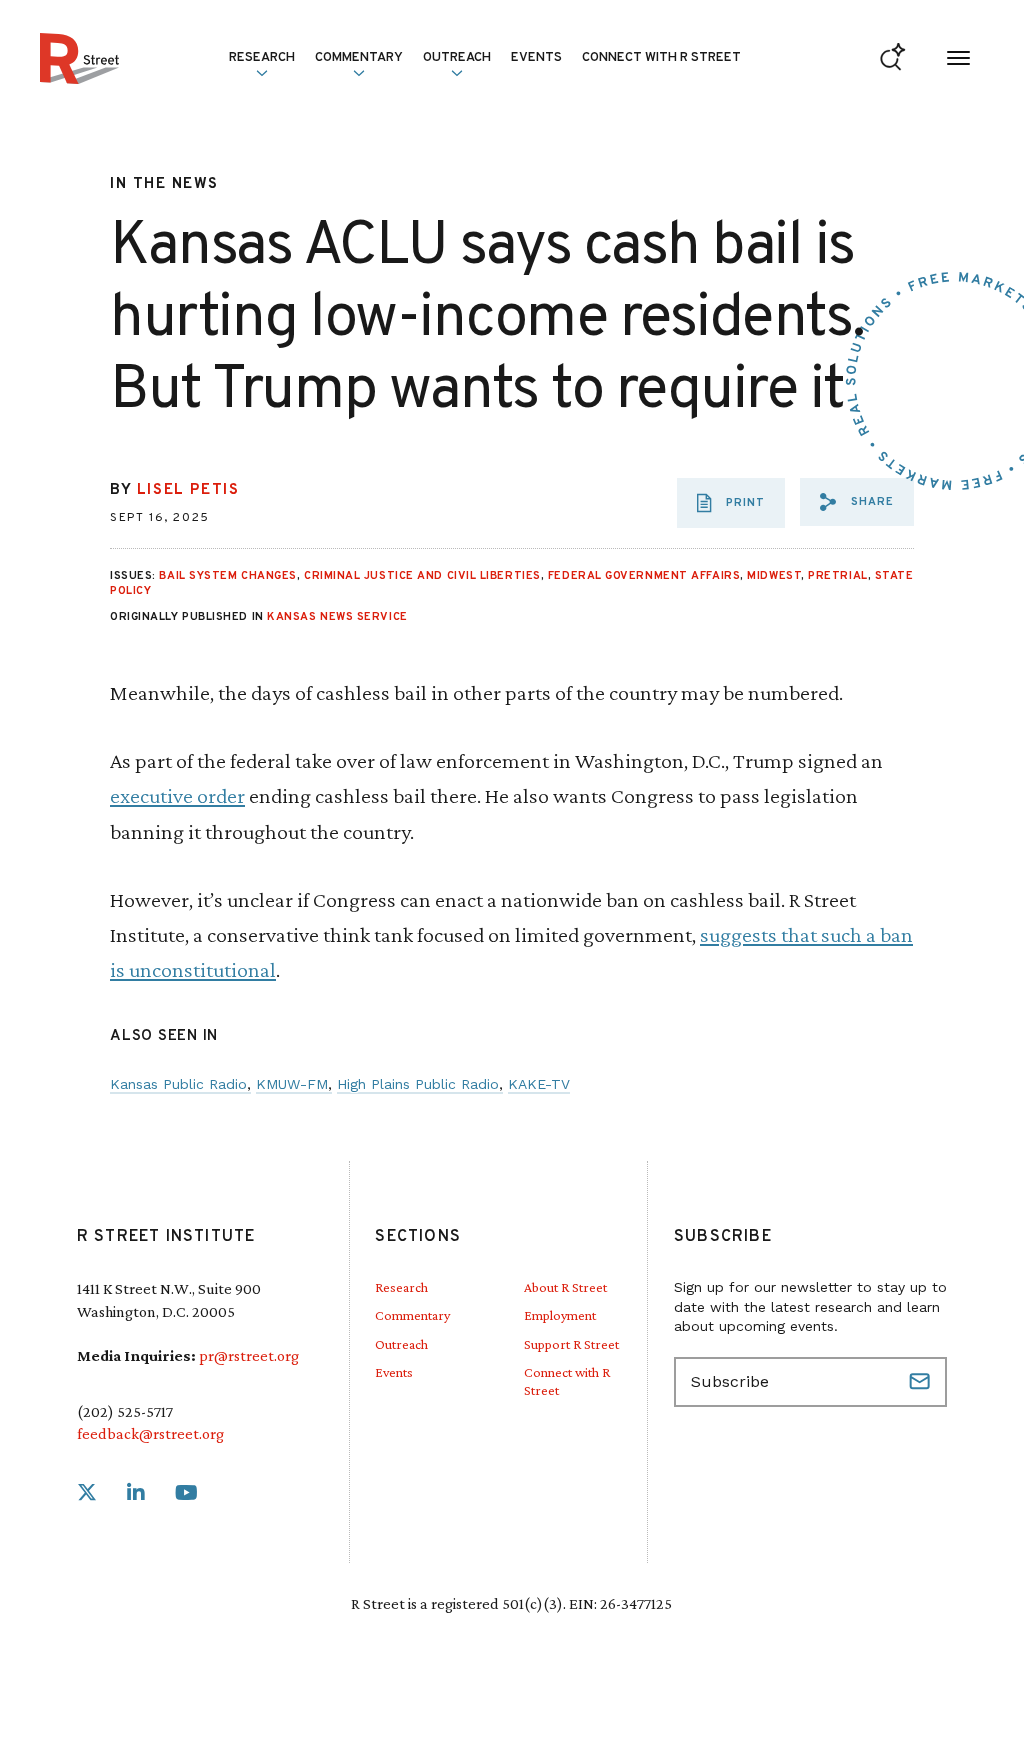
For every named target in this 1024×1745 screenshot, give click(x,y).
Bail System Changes (227, 576)
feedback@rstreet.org (150, 1433)
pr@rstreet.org (249, 1355)
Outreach (457, 58)
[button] (857, 502)
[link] (87, 1493)
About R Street (565, 1287)
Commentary (412, 1315)
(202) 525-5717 (125, 1411)
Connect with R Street (661, 58)
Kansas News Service (337, 617)
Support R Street (571, 1344)
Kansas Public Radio (178, 1084)
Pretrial (837, 576)
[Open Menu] (958, 58)
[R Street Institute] (79, 58)
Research (401, 1287)
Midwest (774, 576)
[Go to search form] (892, 58)
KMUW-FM (292, 1084)
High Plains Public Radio (418, 1084)
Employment (560, 1315)
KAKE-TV (539, 1084)
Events (536, 58)
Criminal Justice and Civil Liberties (422, 576)
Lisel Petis (188, 490)
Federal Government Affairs (644, 576)
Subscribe (922, 1382)
